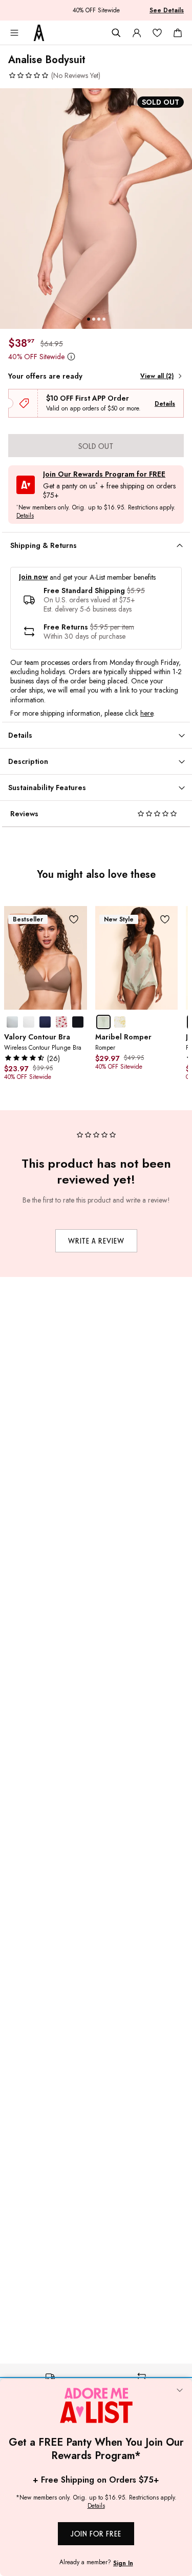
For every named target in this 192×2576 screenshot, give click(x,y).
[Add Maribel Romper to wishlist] (165, 919)
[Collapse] (180, 2391)
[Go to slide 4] (104, 319)
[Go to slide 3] (99, 319)
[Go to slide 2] (94, 319)
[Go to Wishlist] (157, 33)
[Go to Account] (137, 33)
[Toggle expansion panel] (180, 546)
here (147, 713)
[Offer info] (71, 357)
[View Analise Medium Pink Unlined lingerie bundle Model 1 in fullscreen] (96, 209)
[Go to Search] (116, 33)
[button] (54, 75)
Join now (33, 577)
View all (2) (157, 376)
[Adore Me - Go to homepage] (39, 33)
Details (165, 404)
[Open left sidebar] (14, 33)
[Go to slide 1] (89, 319)
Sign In (123, 2563)
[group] (96, 209)
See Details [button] (167, 10)
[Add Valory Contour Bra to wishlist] (74, 919)
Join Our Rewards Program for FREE (104, 474)
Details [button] (25, 516)
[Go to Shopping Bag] (178, 33)
